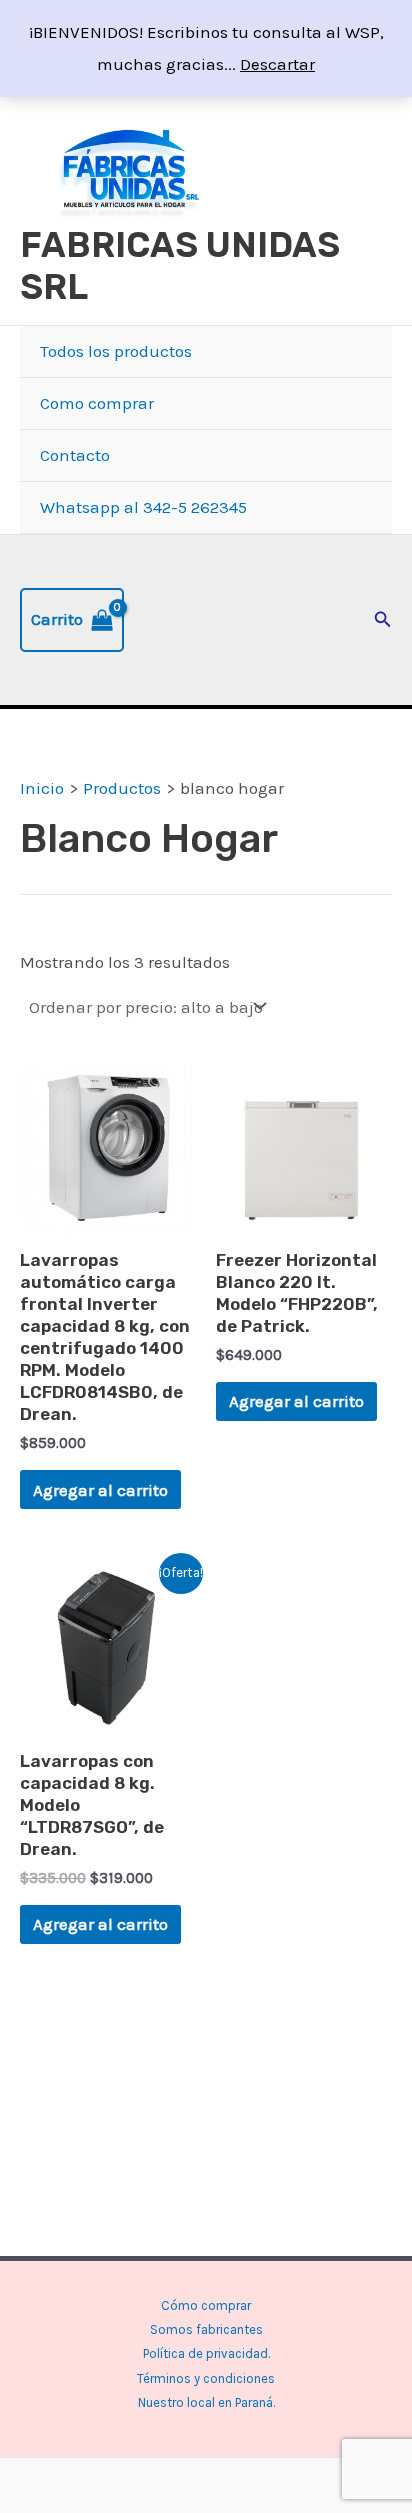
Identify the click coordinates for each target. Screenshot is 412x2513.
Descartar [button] (277, 64)
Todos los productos (116, 351)
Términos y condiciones (206, 2378)
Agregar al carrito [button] (100, 1490)
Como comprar (97, 403)
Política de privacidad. (206, 2353)
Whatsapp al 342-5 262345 (143, 507)
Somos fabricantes (206, 2329)
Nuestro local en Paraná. (206, 2402)
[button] (383, 620)
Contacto (75, 455)
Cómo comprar (206, 2305)
